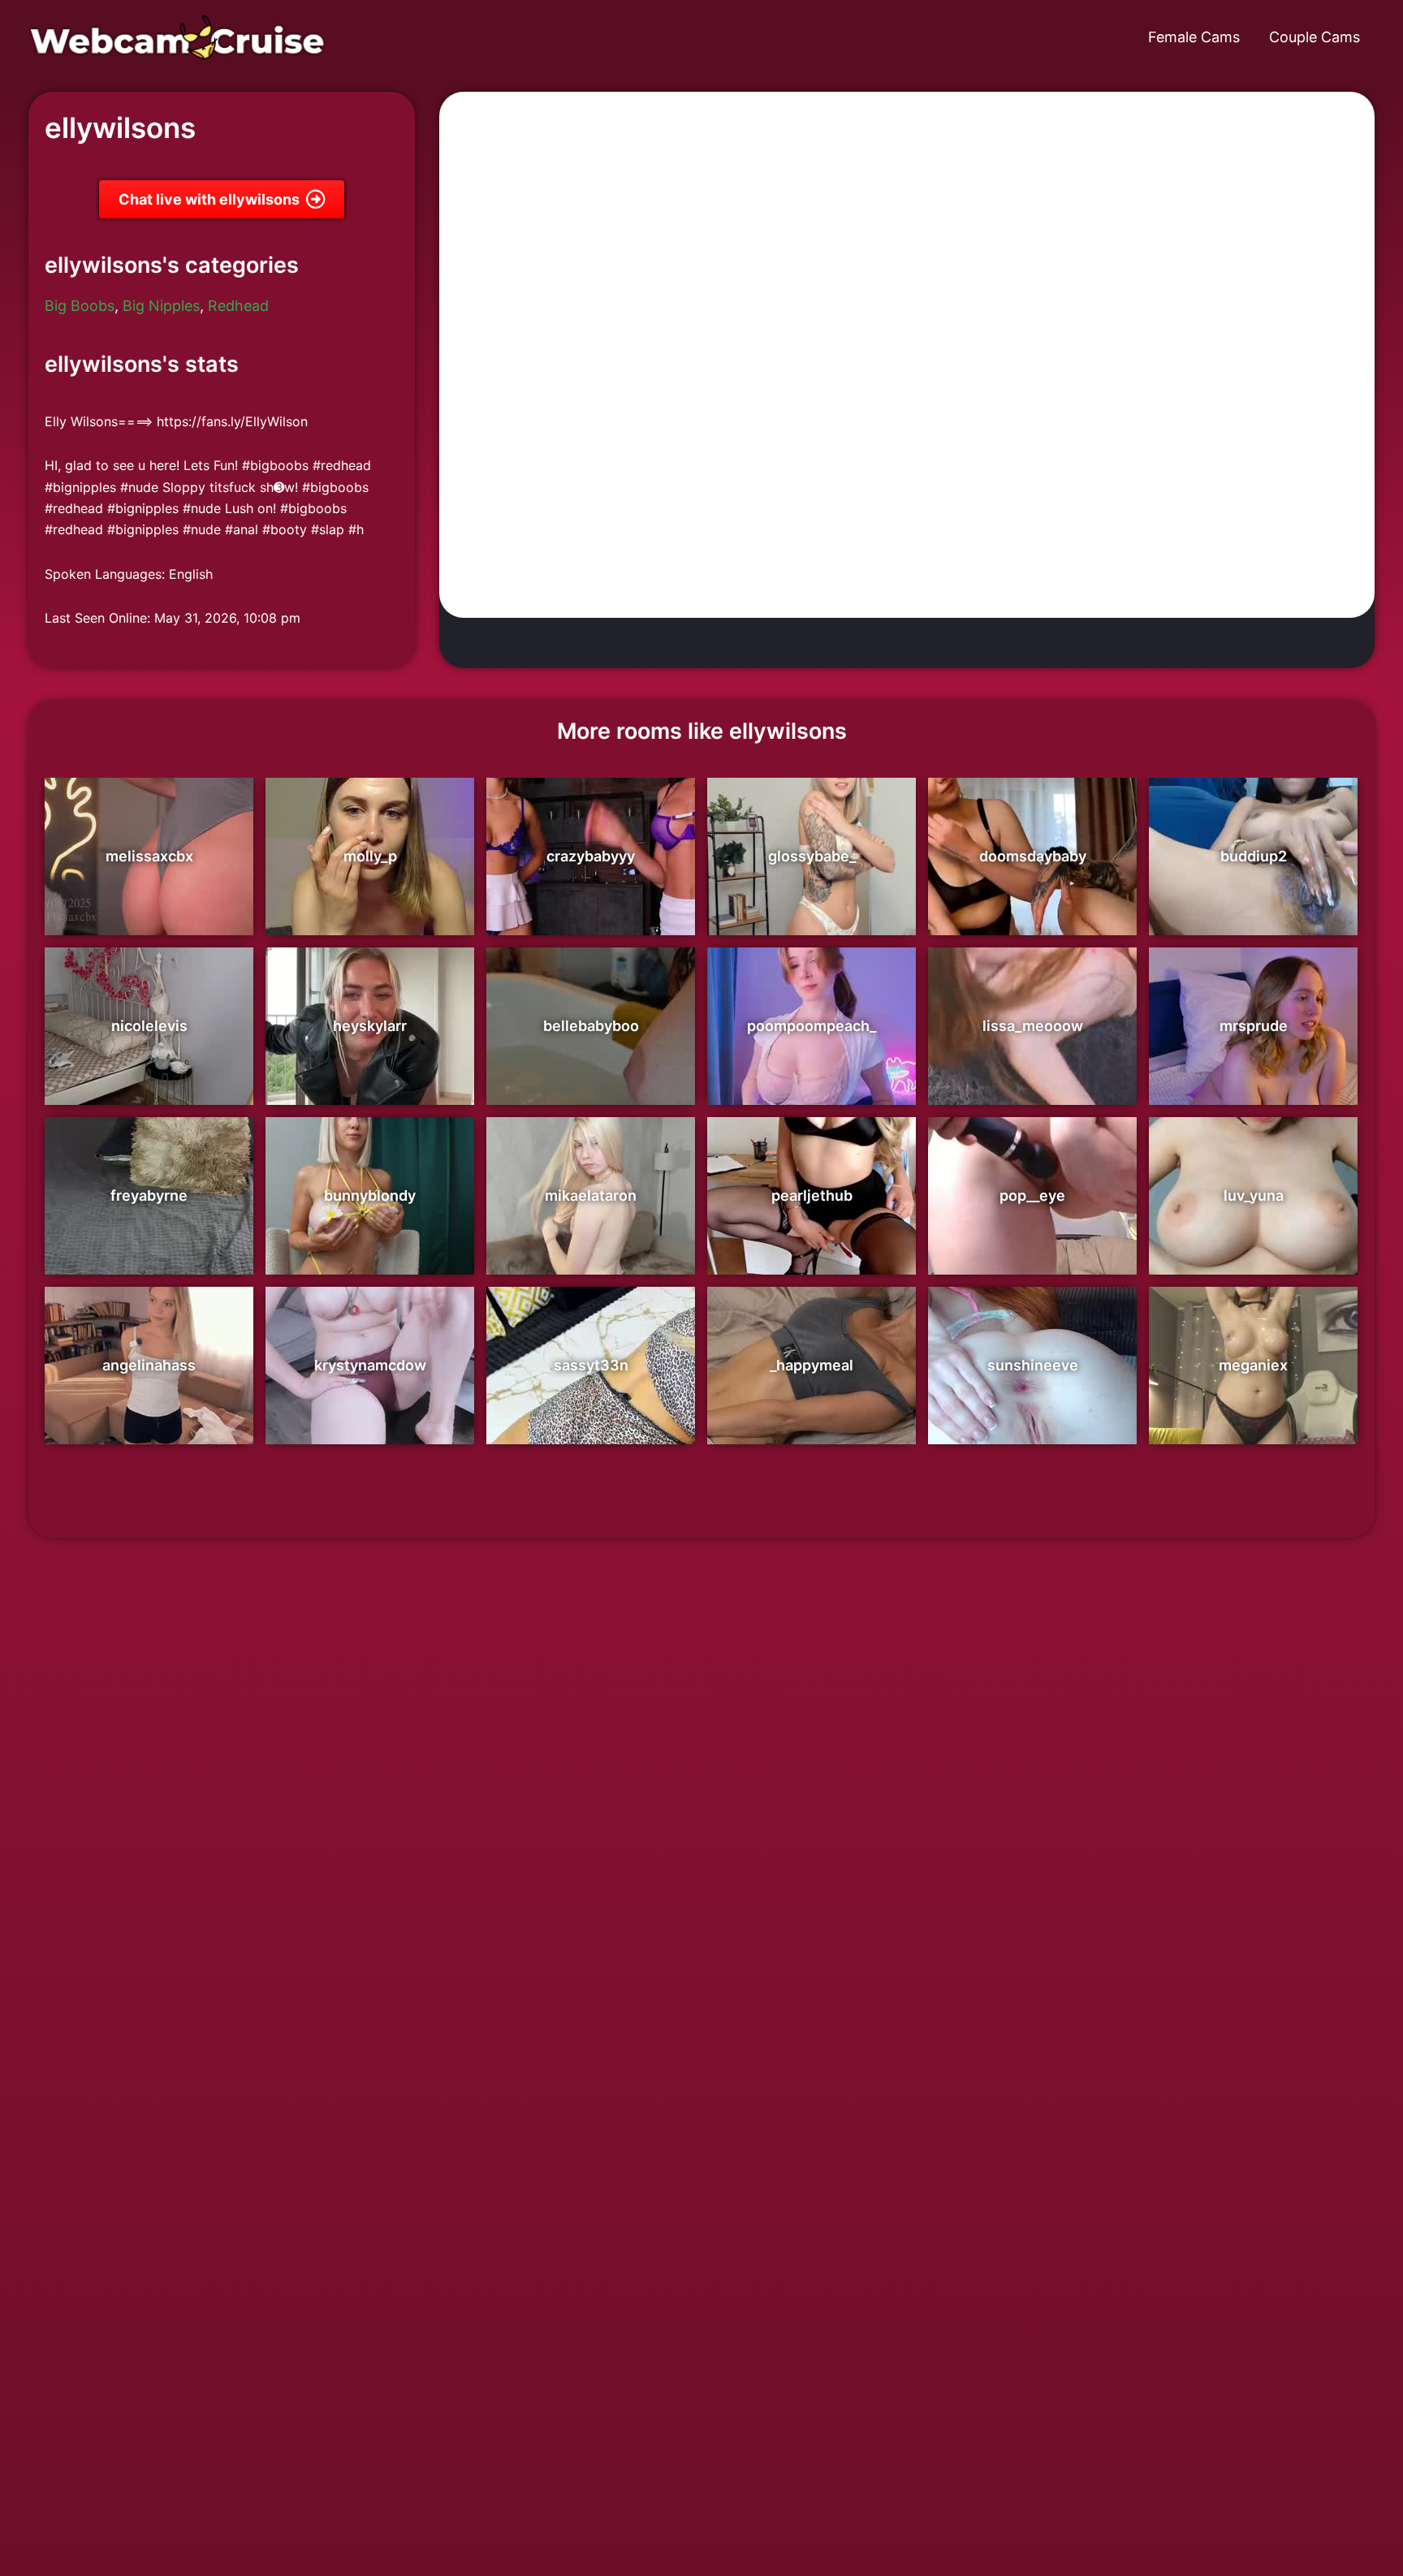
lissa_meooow (1033, 1026)
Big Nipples (161, 306)
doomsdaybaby (1033, 856)
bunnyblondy (370, 1195)
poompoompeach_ (812, 1026)
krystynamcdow (370, 1365)
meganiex (1253, 1365)
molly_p (370, 856)
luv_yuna (1254, 1195)
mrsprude (1254, 1026)
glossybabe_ (812, 856)
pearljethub (812, 1195)
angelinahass (149, 1365)
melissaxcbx (149, 856)
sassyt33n (591, 1365)
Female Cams (1194, 37)
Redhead (238, 306)
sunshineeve (1033, 1365)
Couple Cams (1315, 37)
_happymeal (812, 1365)
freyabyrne (149, 1195)
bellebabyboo (591, 1026)
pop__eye (1032, 1195)
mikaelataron (591, 1195)
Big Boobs (80, 306)
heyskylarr (370, 1026)
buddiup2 (1254, 856)
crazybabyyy (591, 856)
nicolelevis (149, 1026)
